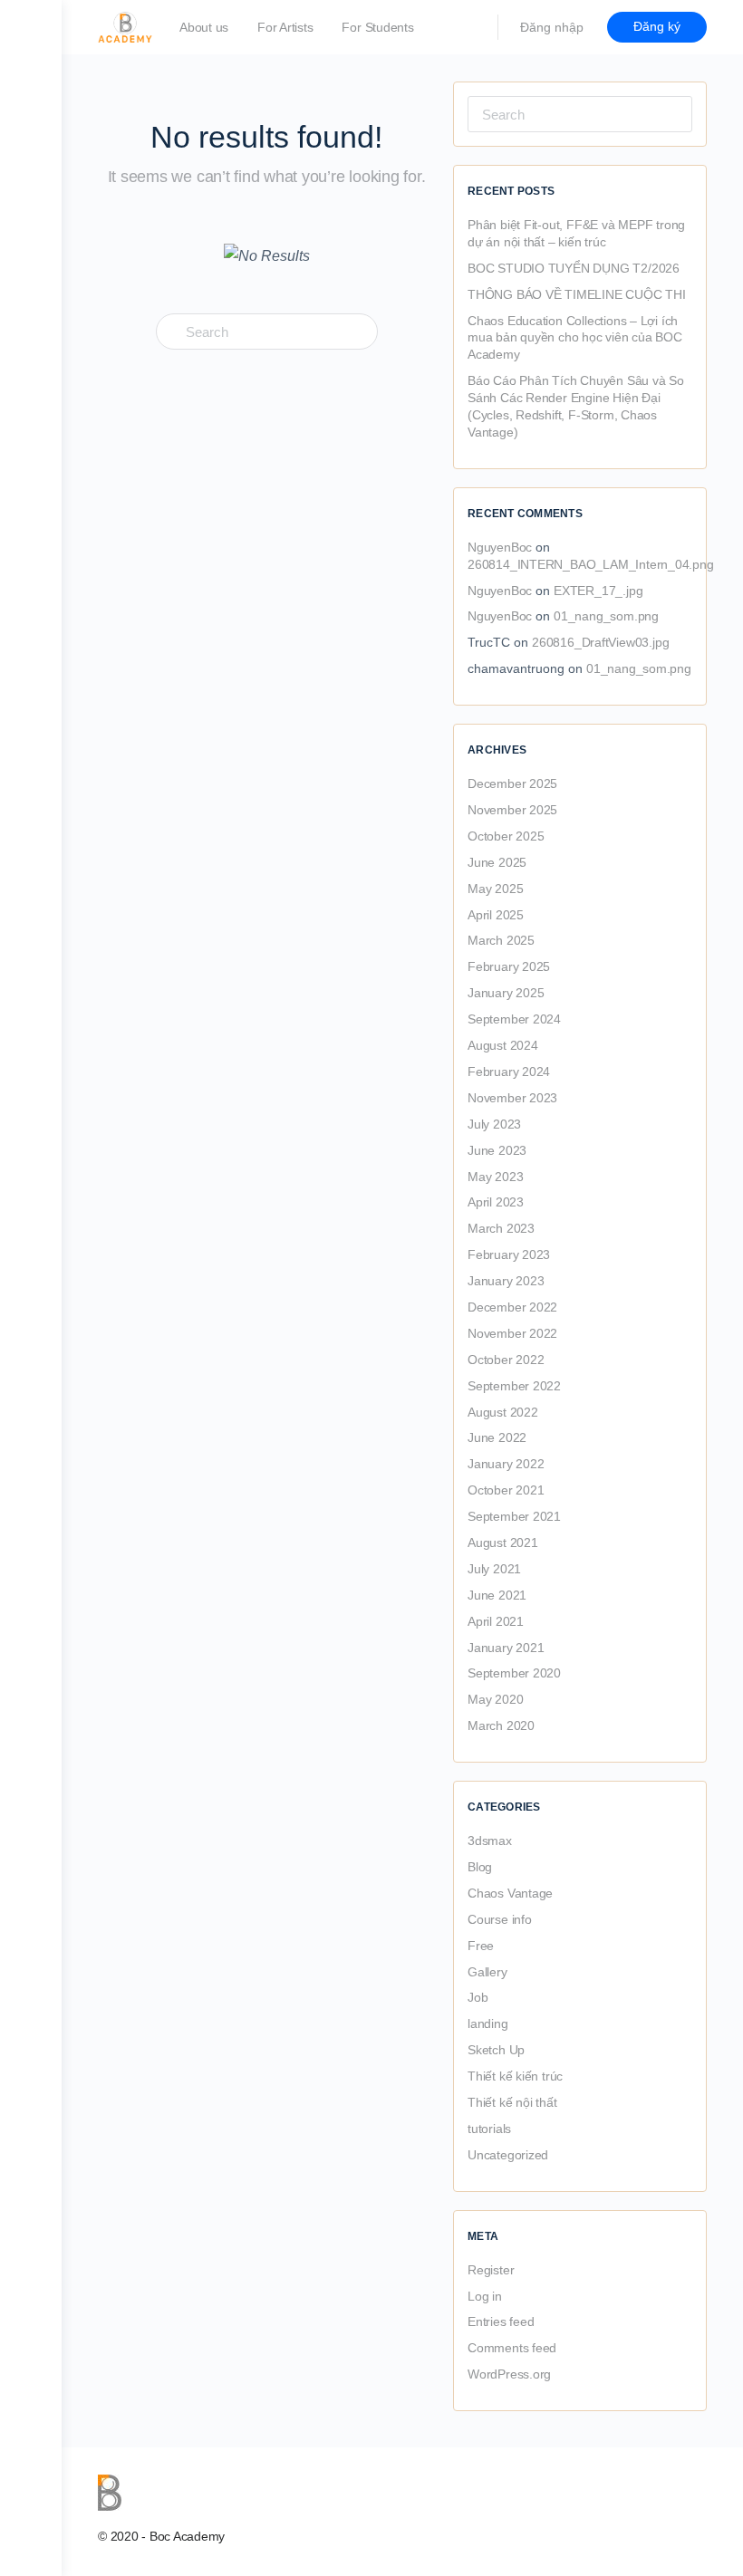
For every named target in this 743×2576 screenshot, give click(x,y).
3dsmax (490, 1841)
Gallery (487, 1972)
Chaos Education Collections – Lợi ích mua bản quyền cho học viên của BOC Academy (575, 338)
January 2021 (506, 1648)
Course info (500, 1919)
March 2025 (501, 940)
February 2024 (509, 1072)
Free (481, 1946)
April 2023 (496, 1202)
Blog (480, 1867)
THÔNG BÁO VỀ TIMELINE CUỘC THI (577, 294)
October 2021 (506, 1490)
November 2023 (512, 1098)
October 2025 (506, 836)
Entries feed (501, 2321)
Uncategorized (508, 2155)
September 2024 (514, 1019)
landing (488, 2023)
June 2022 (497, 1437)
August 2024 (503, 1045)
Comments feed (512, 2348)
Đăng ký (657, 26)
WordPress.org (509, 2374)
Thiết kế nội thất (512, 2102)
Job (478, 1997)
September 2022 (514, 1386)
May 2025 (495, 889)
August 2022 (503, 1412)
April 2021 (496, 1621)
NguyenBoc (500, 547)
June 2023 (497, 1150)
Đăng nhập (552, 27)
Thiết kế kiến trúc (515, 2076)
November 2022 (512, 1333)
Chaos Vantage (510, 1893)
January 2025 (506, 993)
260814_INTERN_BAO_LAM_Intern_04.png (591, 564)
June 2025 (497, 862)
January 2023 (506, 1281)
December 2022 (512, 1307)
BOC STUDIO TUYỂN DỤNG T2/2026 (574, 268)
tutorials (489, 2129)
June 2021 (497, 1595)
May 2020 (495, 1699)
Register (491, 2270)
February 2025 (509, 966)
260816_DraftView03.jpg (600, 642)
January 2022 (506, 1464)
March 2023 (501, 1228)
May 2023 (495, 1177)
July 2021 (494, 1569)
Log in (485, 2296)
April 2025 (496, 915)
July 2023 (494, 1124)
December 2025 (512, 783)
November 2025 (512, 810)
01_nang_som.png (606, 616)
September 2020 (514, 1673)
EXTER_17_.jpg (598, 591)
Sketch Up (496, 2050)
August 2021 (503, 1543)
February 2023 (509, 1254)
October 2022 (506, 1360)
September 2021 (514, 1516)
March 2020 (501, 1725)
